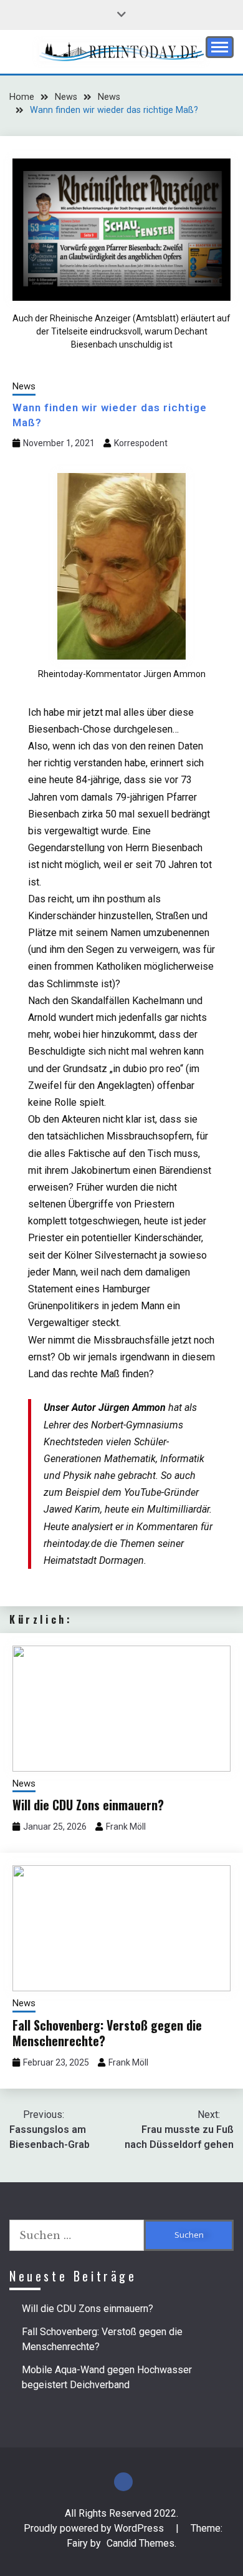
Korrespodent (141, 443)
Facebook (123, 2482)
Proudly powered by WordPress (95, 2528)
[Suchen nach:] (77, 2235)
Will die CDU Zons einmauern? (88, 1805)
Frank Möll (126, 1827)
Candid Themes (141, 2543)
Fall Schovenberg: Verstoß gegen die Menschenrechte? (107, 2033)
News (24, 386)
